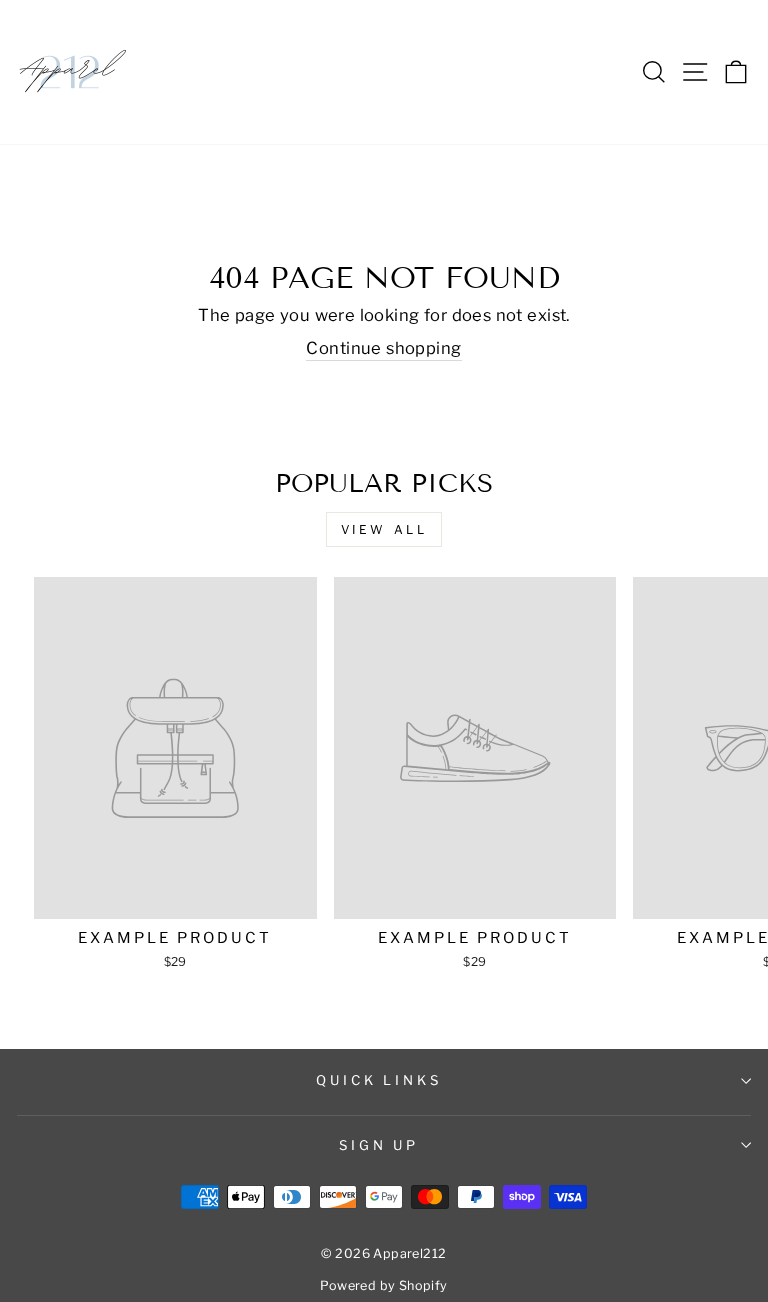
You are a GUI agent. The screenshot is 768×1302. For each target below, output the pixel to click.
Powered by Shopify (383, 1285)
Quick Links (379, 1080)
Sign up (379, 1145)
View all (384, 529)
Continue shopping (383, 348)
